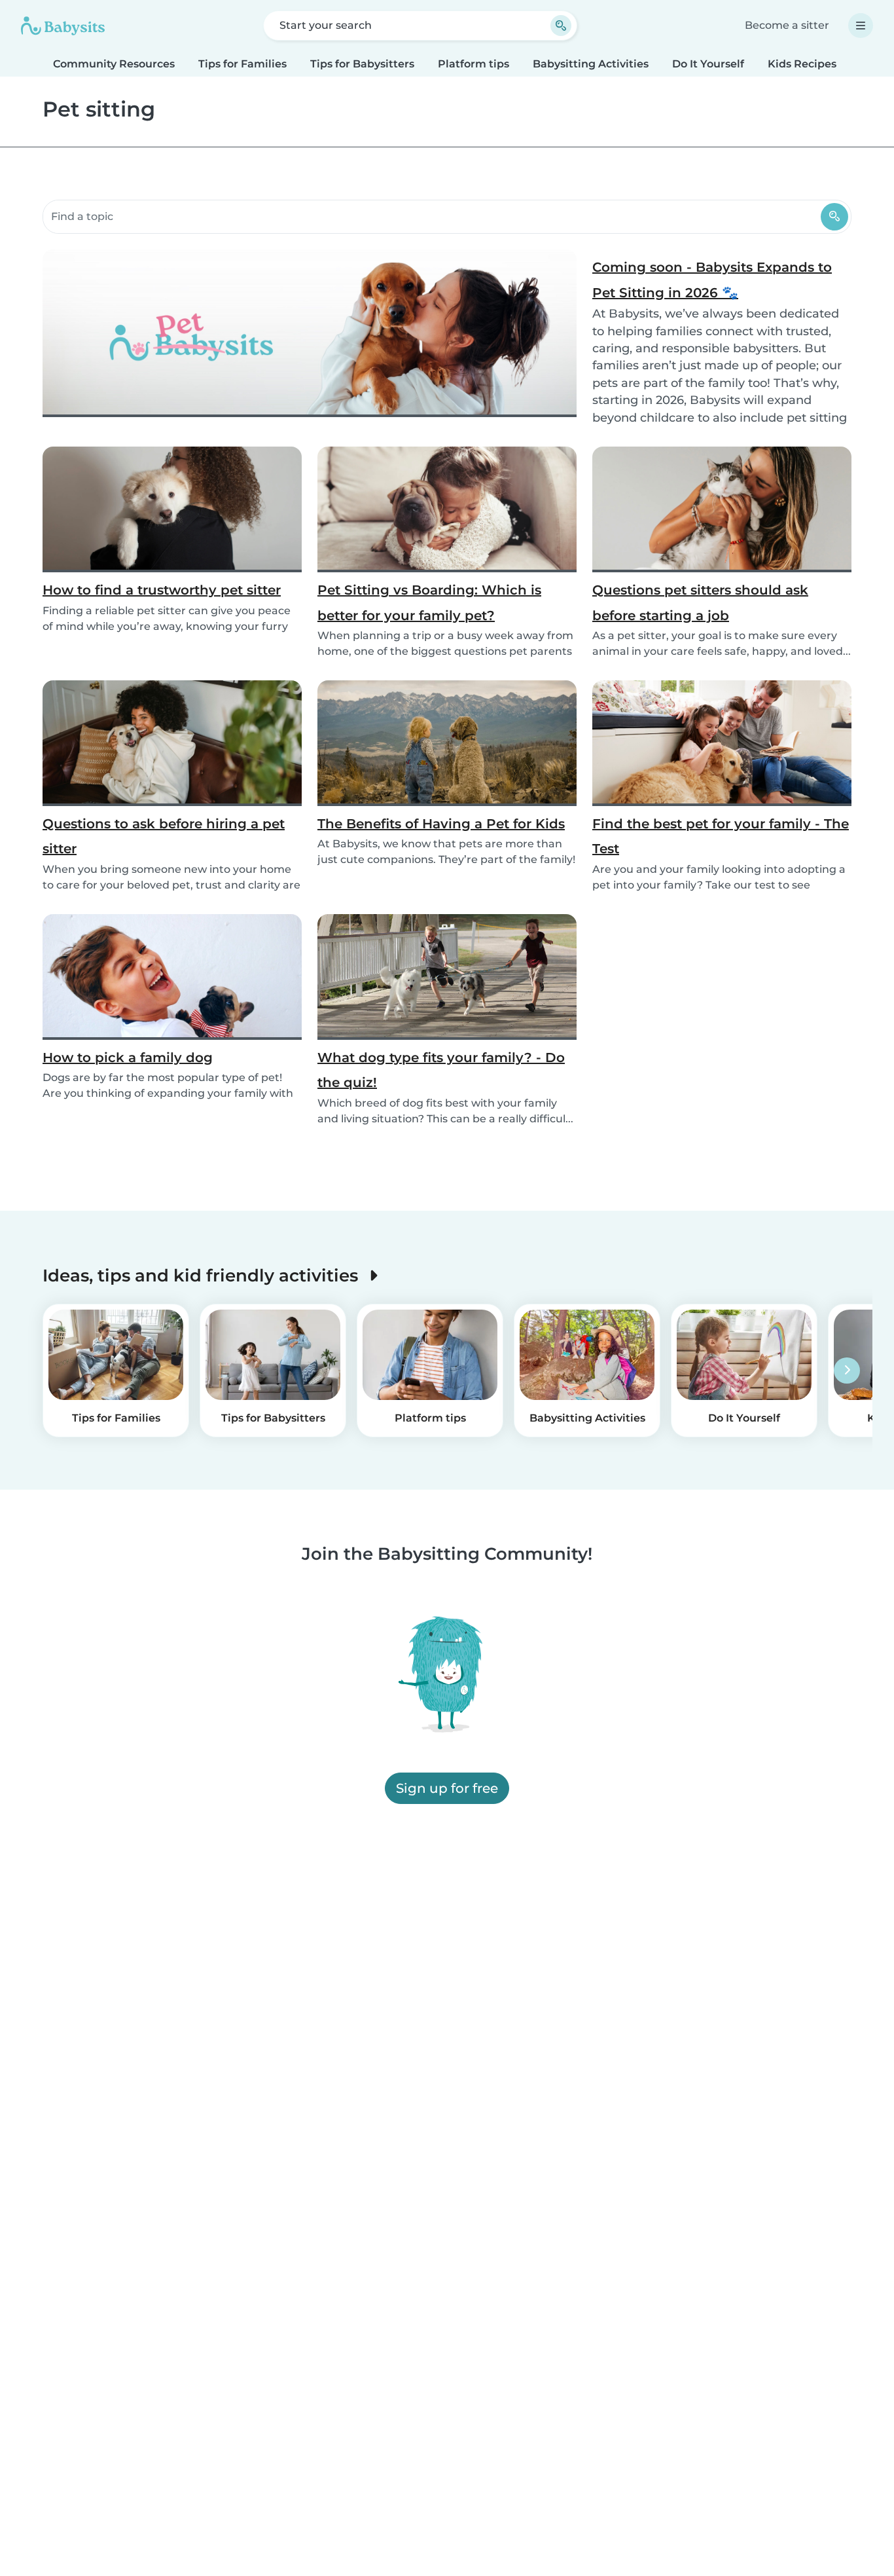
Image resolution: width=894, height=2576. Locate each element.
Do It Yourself (708, 64)
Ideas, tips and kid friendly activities (203, 1275)
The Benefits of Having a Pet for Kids (441, 824)
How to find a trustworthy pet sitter (162, 590)
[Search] (834, 217)
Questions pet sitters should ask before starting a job (700, 602)
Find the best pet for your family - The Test (721, 836)
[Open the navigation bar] (861, 26)
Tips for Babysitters (362, 64)
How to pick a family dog (128, 1058)
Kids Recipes (802, 64)
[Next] (847, 1371)
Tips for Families (242, 64)
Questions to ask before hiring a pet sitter (164, 836)
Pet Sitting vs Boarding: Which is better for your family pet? (429, 602)
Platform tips (474, 64)
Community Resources (114, 64)
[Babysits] (63, 26)
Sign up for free (447, 1789)
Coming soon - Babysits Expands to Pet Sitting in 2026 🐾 (712, 280)
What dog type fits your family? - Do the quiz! (441, 1070)
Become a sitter (787, 25)
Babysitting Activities (591, 64)
